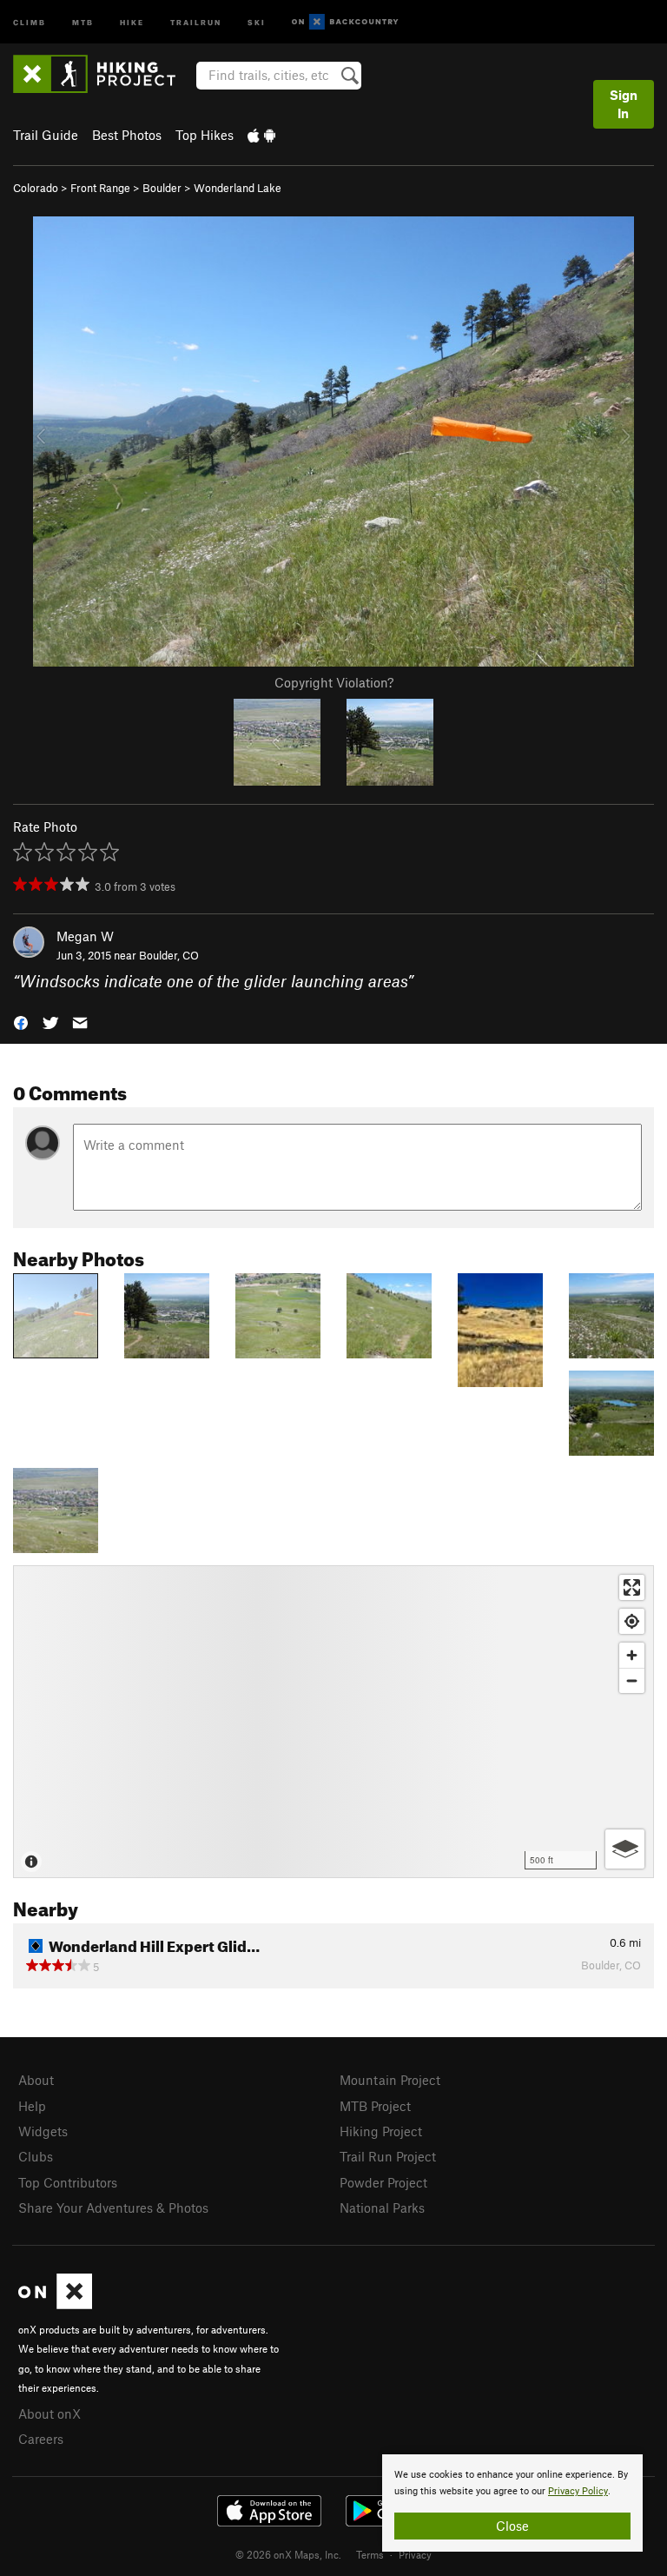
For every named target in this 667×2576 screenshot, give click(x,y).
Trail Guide (46, 135)
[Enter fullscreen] (632, 1587)
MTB (83, 21)
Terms (370, 2554)
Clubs (36, 2156)
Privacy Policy (578, 2491)
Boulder (162, 188)
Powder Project (383, 2182)
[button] (21, 1022)
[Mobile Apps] (261, 135)
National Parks (382, 2208)
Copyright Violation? (334, 682)
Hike (132, 21)
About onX (50, 2413)
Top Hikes (205, 135)
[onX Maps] (55, 2304)
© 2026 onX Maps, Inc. (288, 2554)
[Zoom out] (632, 1680)
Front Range (100, 188)
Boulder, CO (169, 955)
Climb (30, 21)
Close (512, 2526)
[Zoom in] (632, 1655)
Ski (257, 21)
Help (32, 2106)
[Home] (103, 74)
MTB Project (375, 2106)
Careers (41, 2439)
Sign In (624, 104)
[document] (512, 2503)
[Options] (625, 1849)
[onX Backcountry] (345, 22)
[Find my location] (632, 1621)
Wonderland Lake (238, 188)
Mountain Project (390, 2080)
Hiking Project (381, 2131)
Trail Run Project (388, 2156)
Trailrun (196, 21)
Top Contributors (68, 2182)
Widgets (43, 2131)
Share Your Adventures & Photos (113, 2208)
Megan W (85, 936)
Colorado (36, 188)
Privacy (415, 2554)
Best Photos (127, 135)
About (36, 2080)
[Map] (333, 1722)
